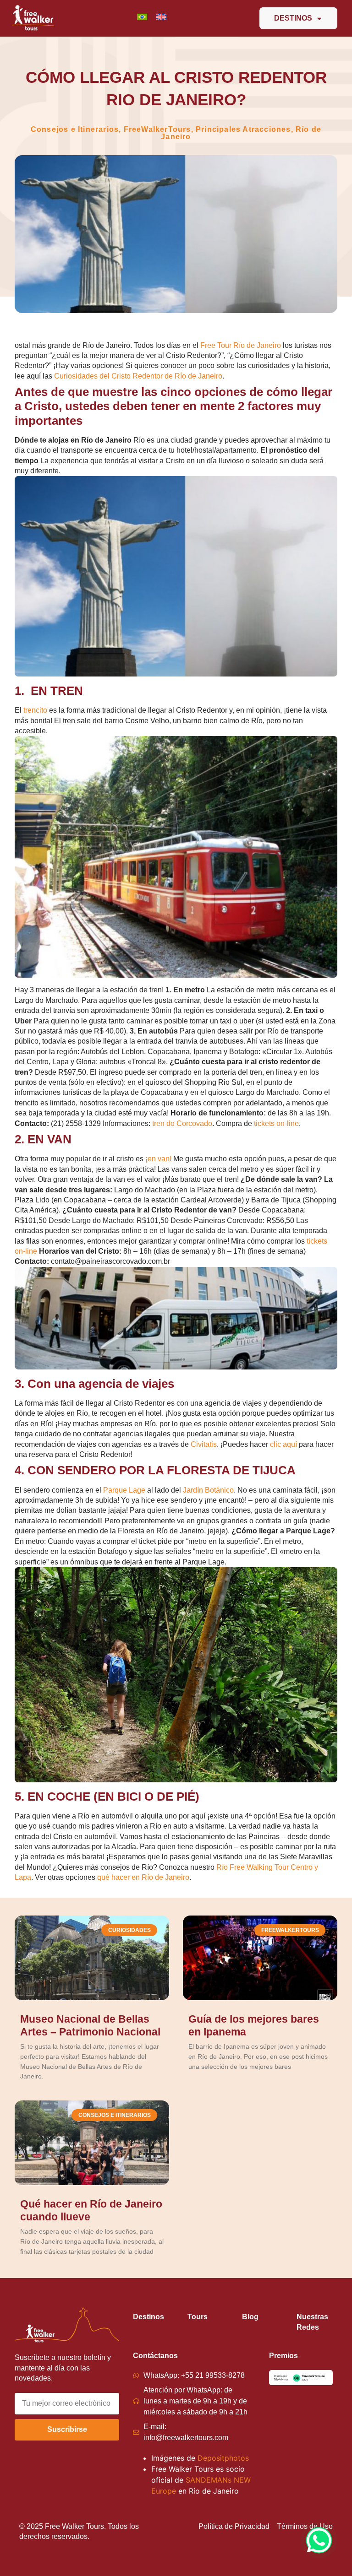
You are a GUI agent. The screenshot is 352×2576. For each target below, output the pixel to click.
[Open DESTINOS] (319, 18)
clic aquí (283, 1444)
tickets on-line (276, 1123)
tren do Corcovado (182, 1123)
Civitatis (204, 1444)
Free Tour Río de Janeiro (241, 345)
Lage (136, 1490)
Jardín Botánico (208, 1490)
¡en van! (158, 1159)
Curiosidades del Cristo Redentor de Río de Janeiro (138, 376)
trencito (35, 710)
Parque (115, 1490)
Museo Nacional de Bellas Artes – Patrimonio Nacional (90, 2025)
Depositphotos (223, 2458)
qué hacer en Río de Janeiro (143, 1877)
